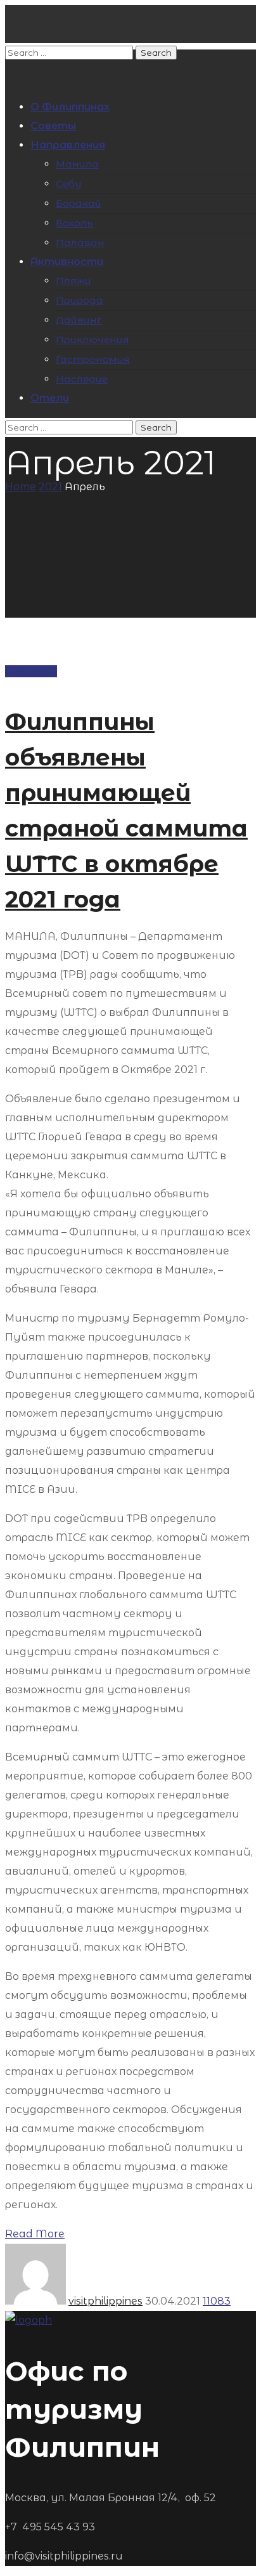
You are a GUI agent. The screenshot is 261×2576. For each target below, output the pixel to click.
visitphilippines (105, 2301)
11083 (217, 2301)
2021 (50, 487)
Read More (35, 2234)
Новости (31, 671)
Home (21, 487)
